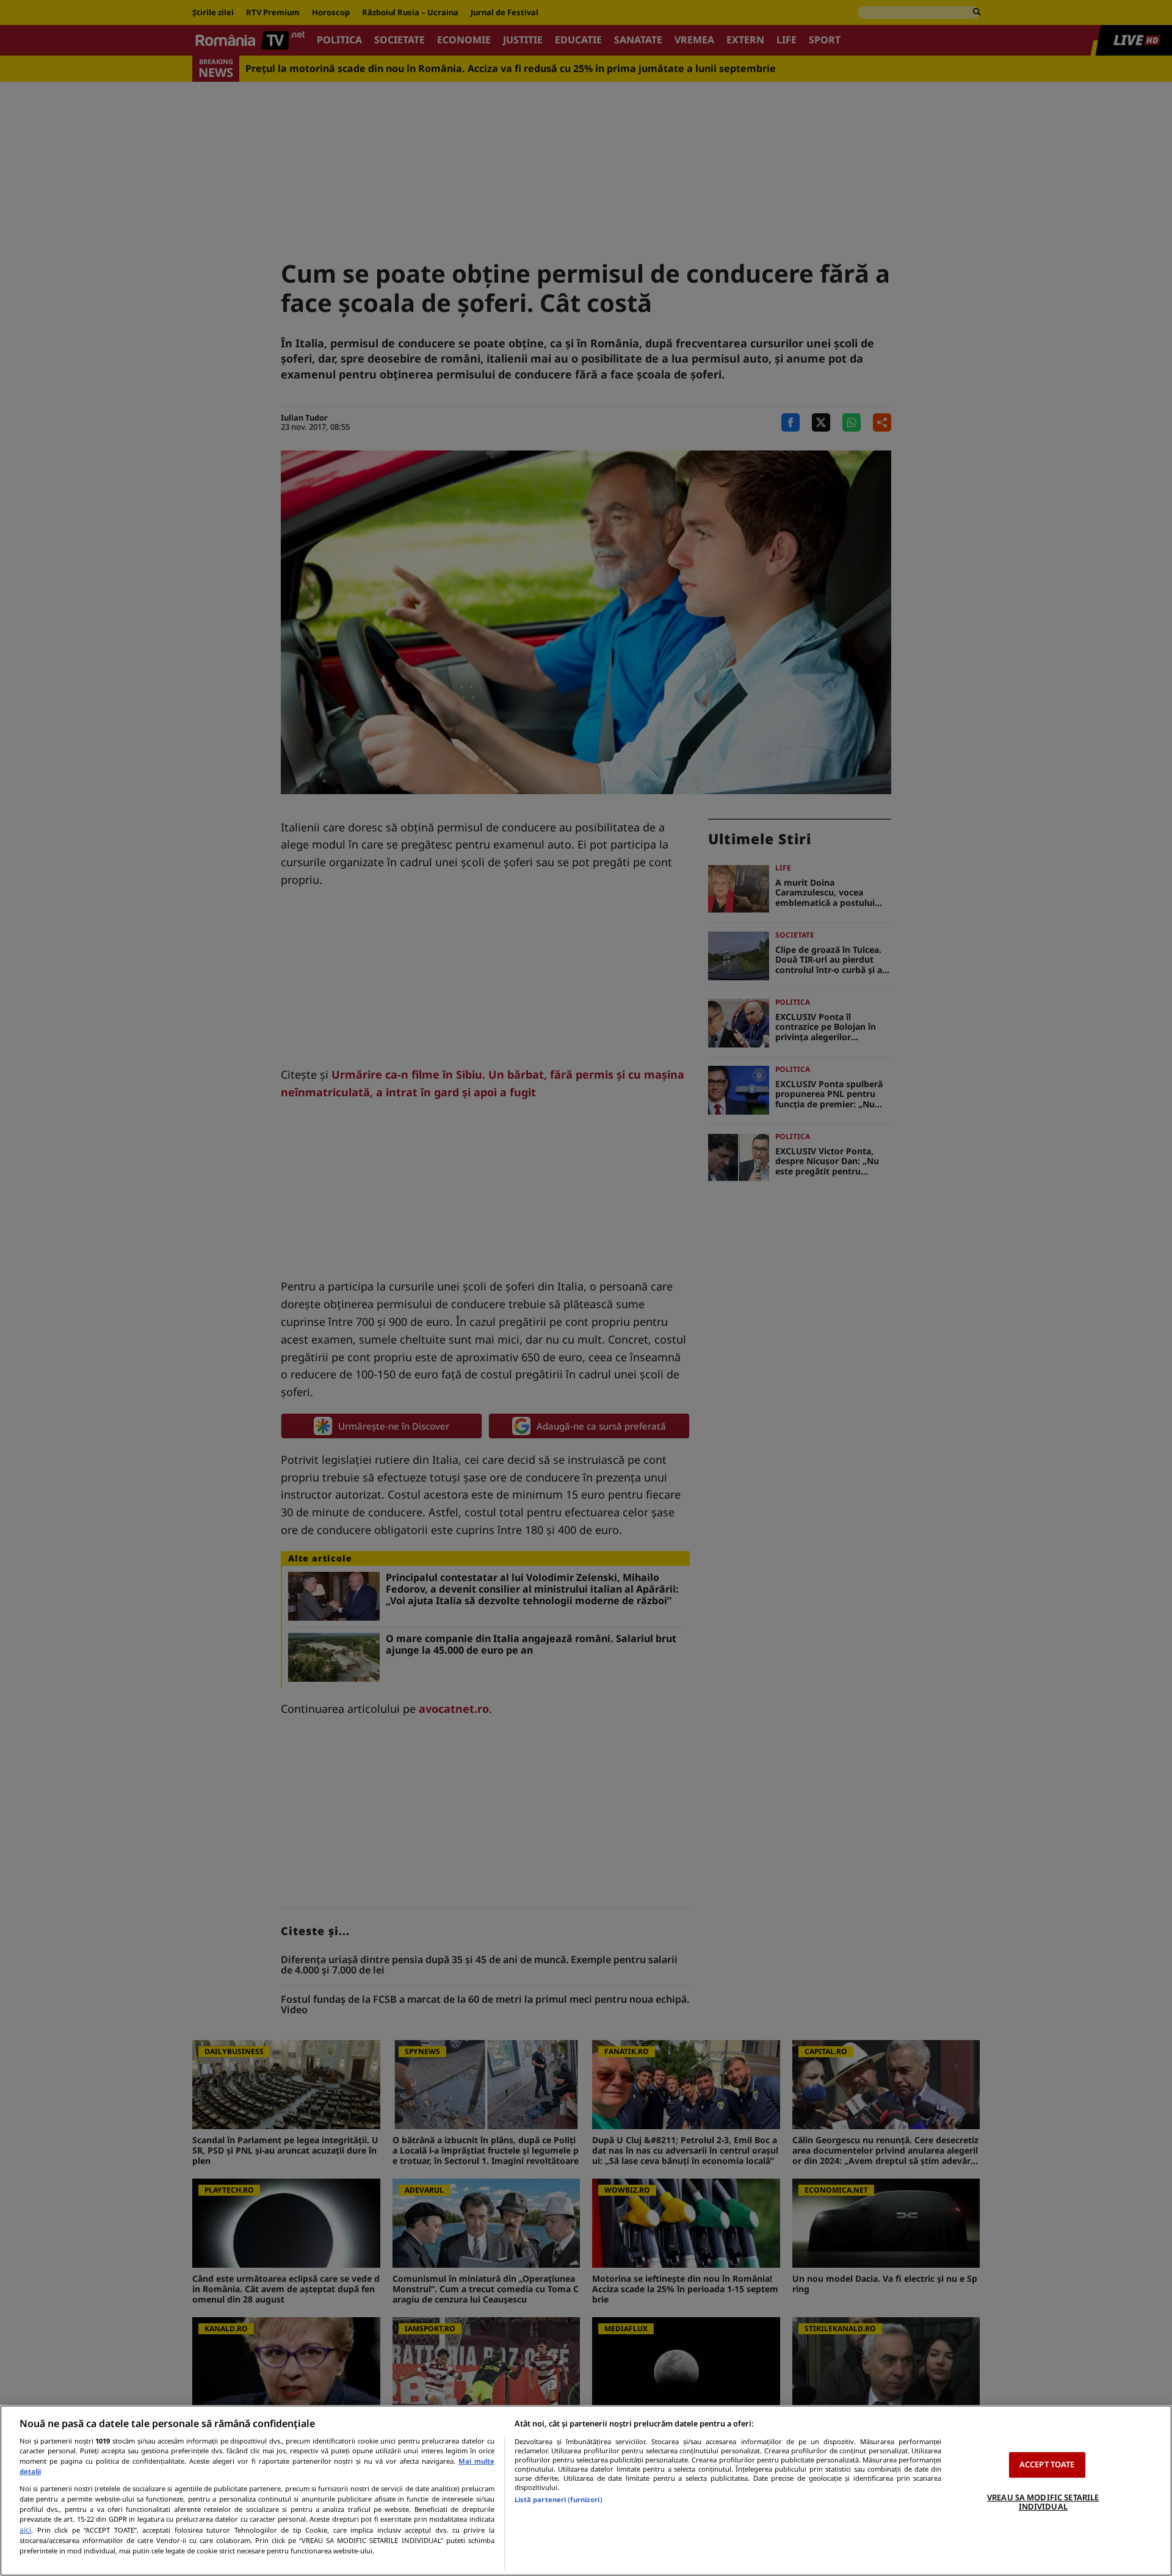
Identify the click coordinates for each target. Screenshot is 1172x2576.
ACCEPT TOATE (1047, 2464)
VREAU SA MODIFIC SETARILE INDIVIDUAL (1043, 2502)
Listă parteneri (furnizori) (559, 2499)
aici (25, 2530)
